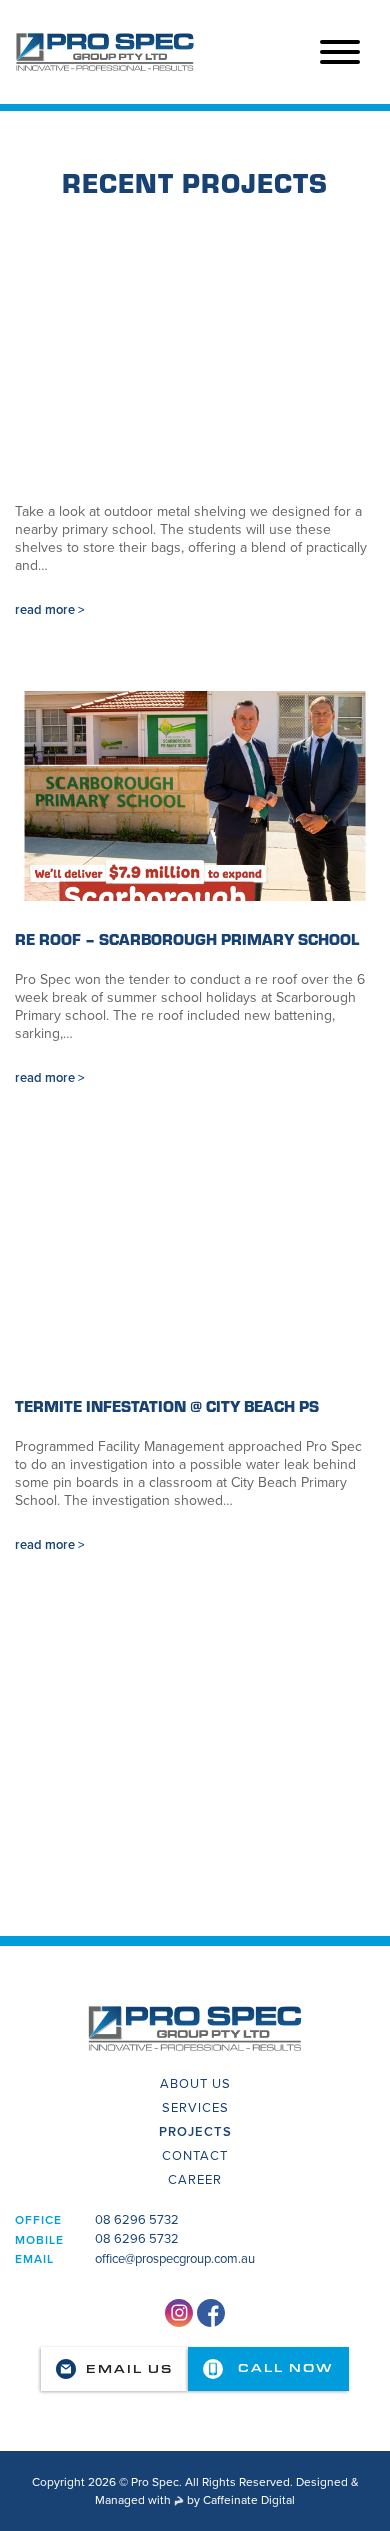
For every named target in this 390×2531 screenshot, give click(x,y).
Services (195, 2108)
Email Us (129, 2369)
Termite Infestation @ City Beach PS (167, 1405)
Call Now (283, 2368)
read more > (50, 610)
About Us (195, 2084)
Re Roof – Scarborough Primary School (187, 938)
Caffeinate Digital (249, 2500)
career (195, 2180)
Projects (195, 2132)
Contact (195, 2156)
